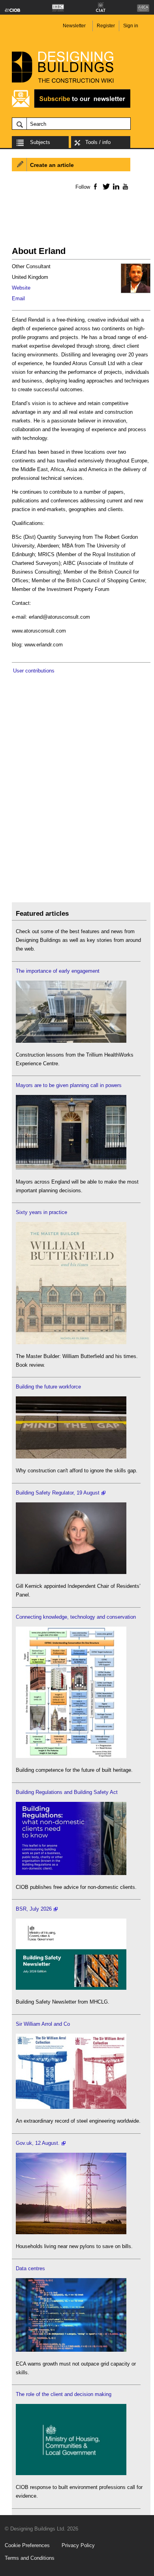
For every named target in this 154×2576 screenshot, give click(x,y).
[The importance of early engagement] (71, 1041)
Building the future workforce (48, 1387)
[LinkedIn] (115, 186)
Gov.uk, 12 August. (38, 2143)
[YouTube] (125, 186)
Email (18, 298)
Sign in (131, 26)
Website (21, 288)
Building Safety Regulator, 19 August (58, 1493)
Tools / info (98, 142)
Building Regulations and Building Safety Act (67, 1792)
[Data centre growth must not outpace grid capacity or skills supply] (71, 2350)
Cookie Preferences (27, 2545)
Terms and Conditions (30, 2558)
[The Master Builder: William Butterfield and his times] (71, 1342)
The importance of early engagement (58, 971)
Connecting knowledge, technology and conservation (76, 1617)
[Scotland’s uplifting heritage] (71, 2107)
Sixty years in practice (41, 1212)
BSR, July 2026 (34, 1909)
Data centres (30, 2268)
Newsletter (74, 26)
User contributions (34, 671)
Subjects (40, 142)
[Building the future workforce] (71, 1457)
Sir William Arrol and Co (43, 2024)
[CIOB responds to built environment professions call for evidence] (71, 2473)
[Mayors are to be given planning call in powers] (71, 1168)
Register (106, 26)
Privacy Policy (78, 2545)
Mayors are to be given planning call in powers (69, 1085)
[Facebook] (95, 186)
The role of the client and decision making (64, 2394)
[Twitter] (105, 186)
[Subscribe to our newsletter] (71, 107)
